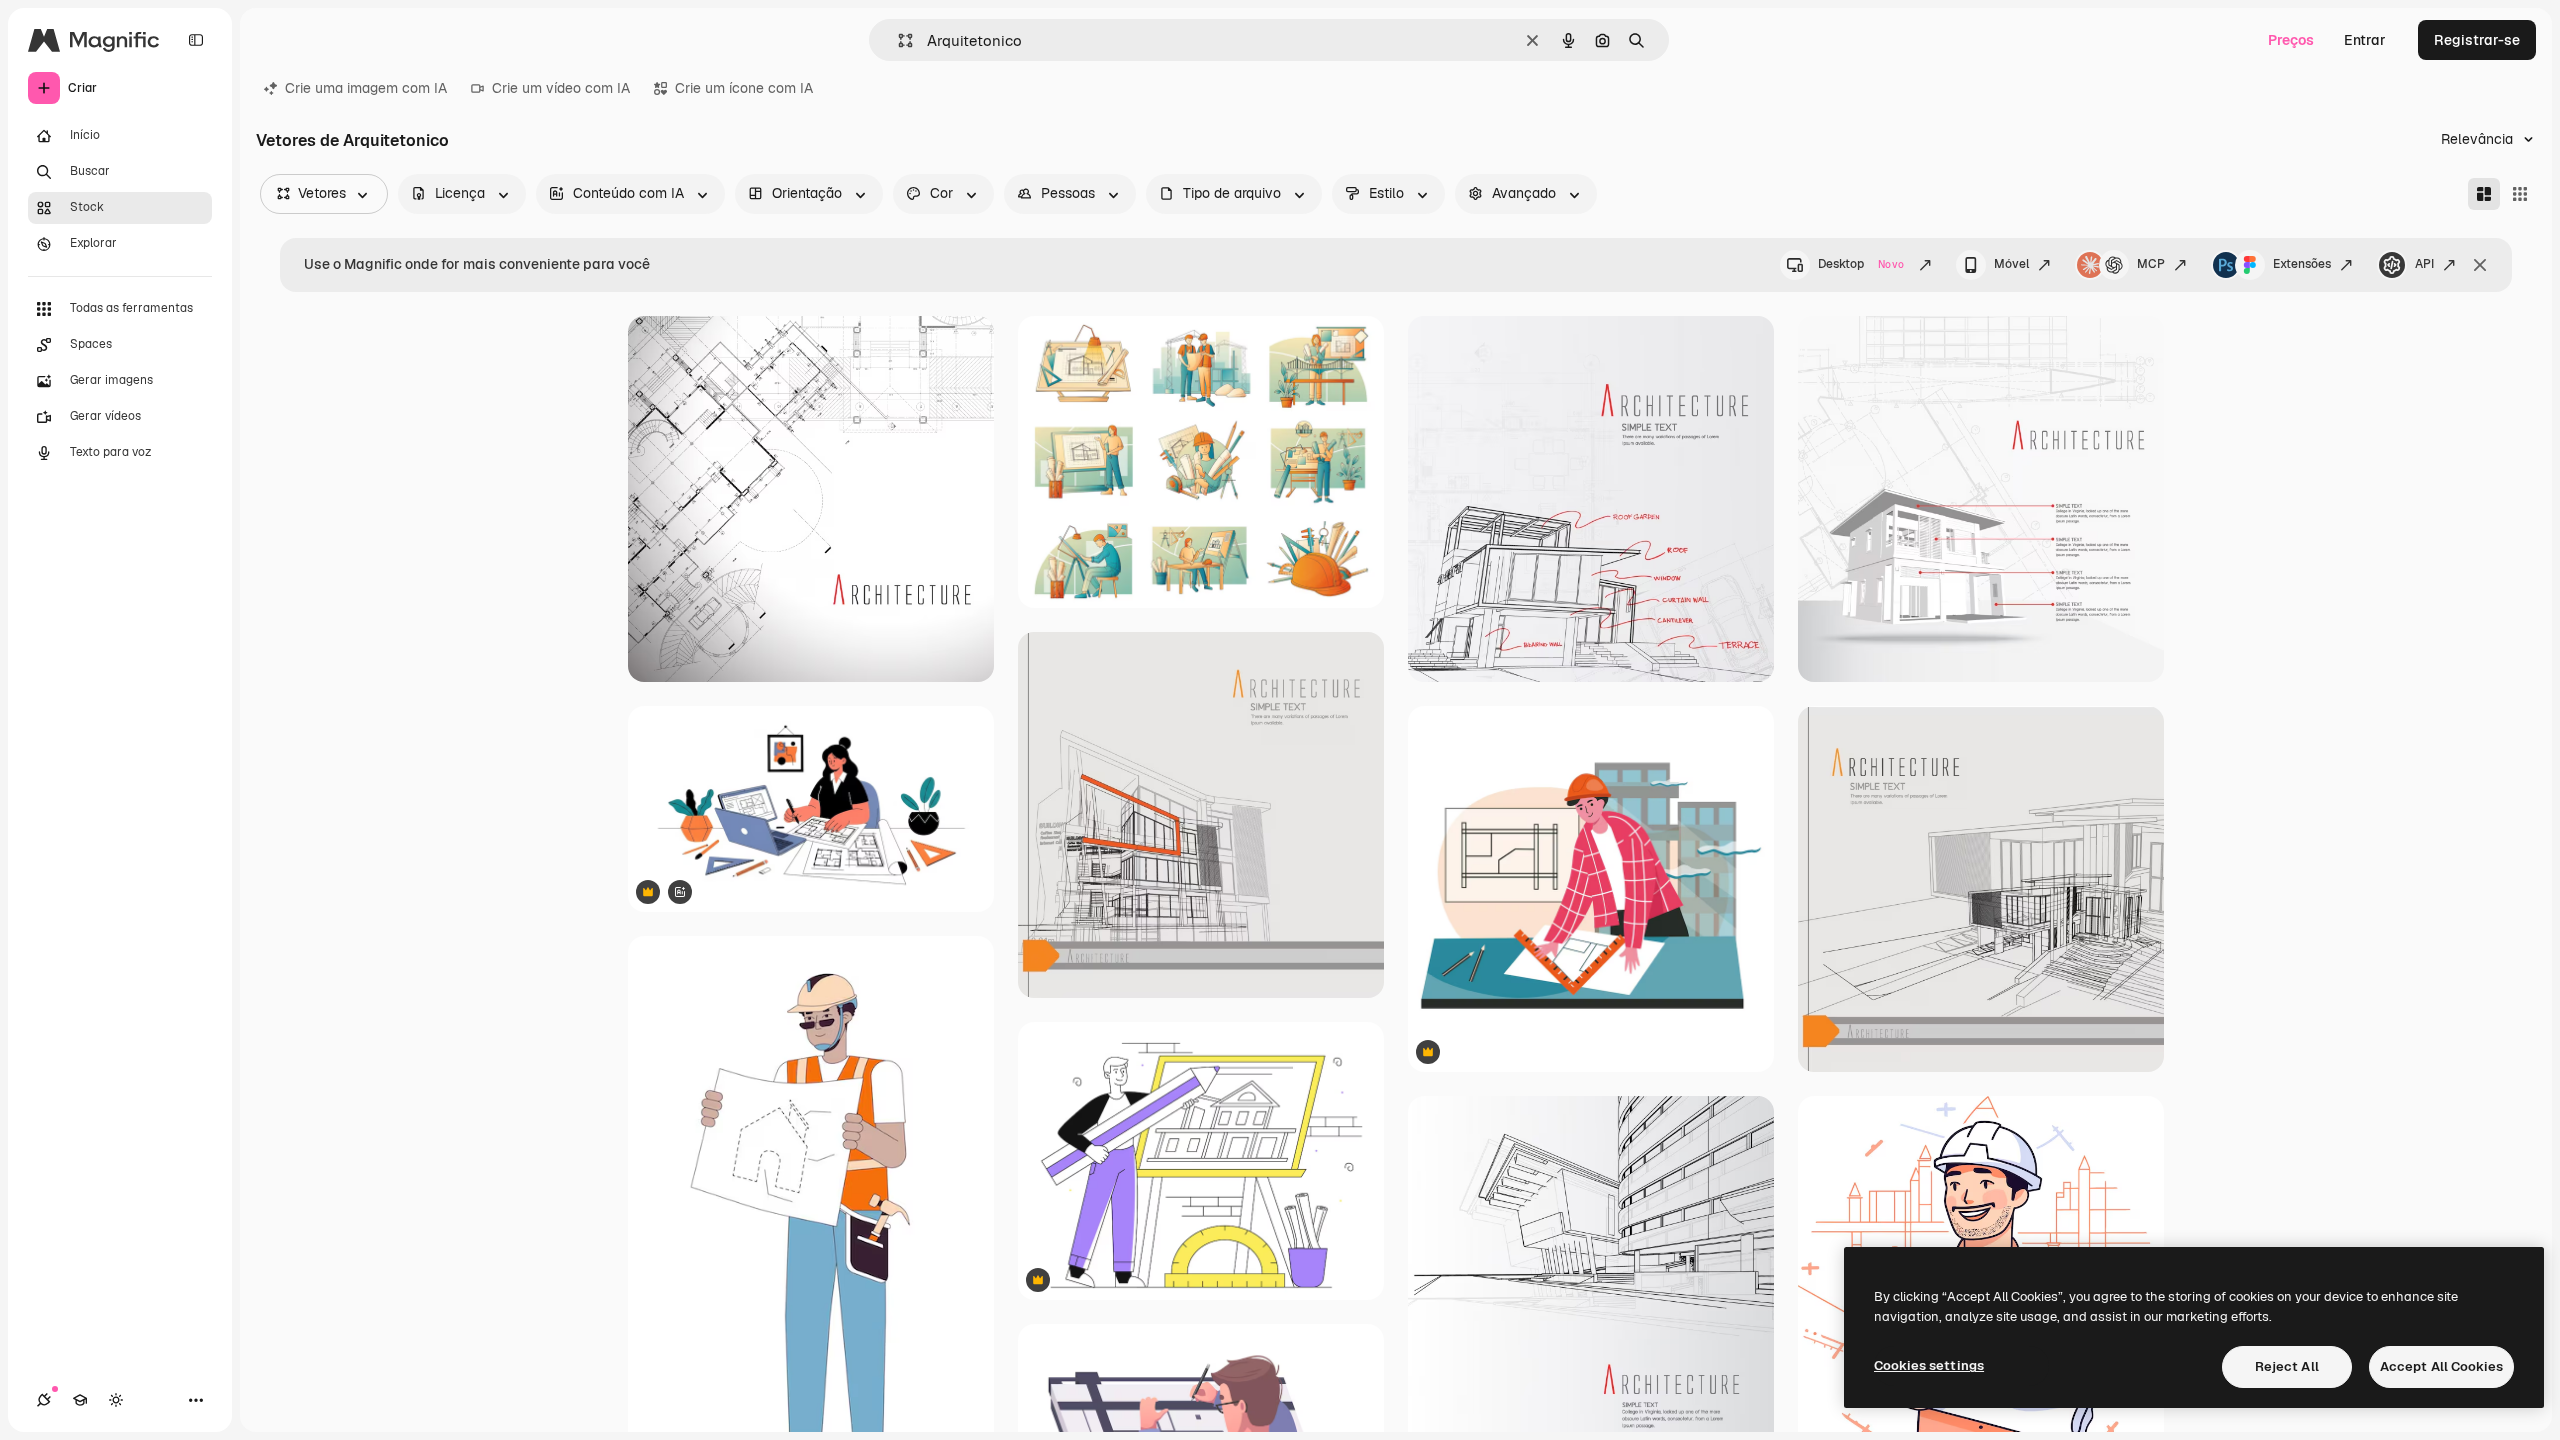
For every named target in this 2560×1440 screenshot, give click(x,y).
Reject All (2287, 1366)
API (2424, 264)
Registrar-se (2477, 40)
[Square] (2520, 194)
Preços (2291, 40)
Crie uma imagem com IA (366, 88)
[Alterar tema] (116, 1400)
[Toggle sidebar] (196, 40)
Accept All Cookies (2441, 1366)
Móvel (2011, 264)
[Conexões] (44, 1400)
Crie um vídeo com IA (561, 88)
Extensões (2302, 264)
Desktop (1861, 264)
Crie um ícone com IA (744, 88)
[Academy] (80, 1400)
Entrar (2365, 40)
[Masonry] (2484, 194)
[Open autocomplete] (897, 40)
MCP (2151, 264)
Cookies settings (1929, 1365)
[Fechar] (2480, 265)
